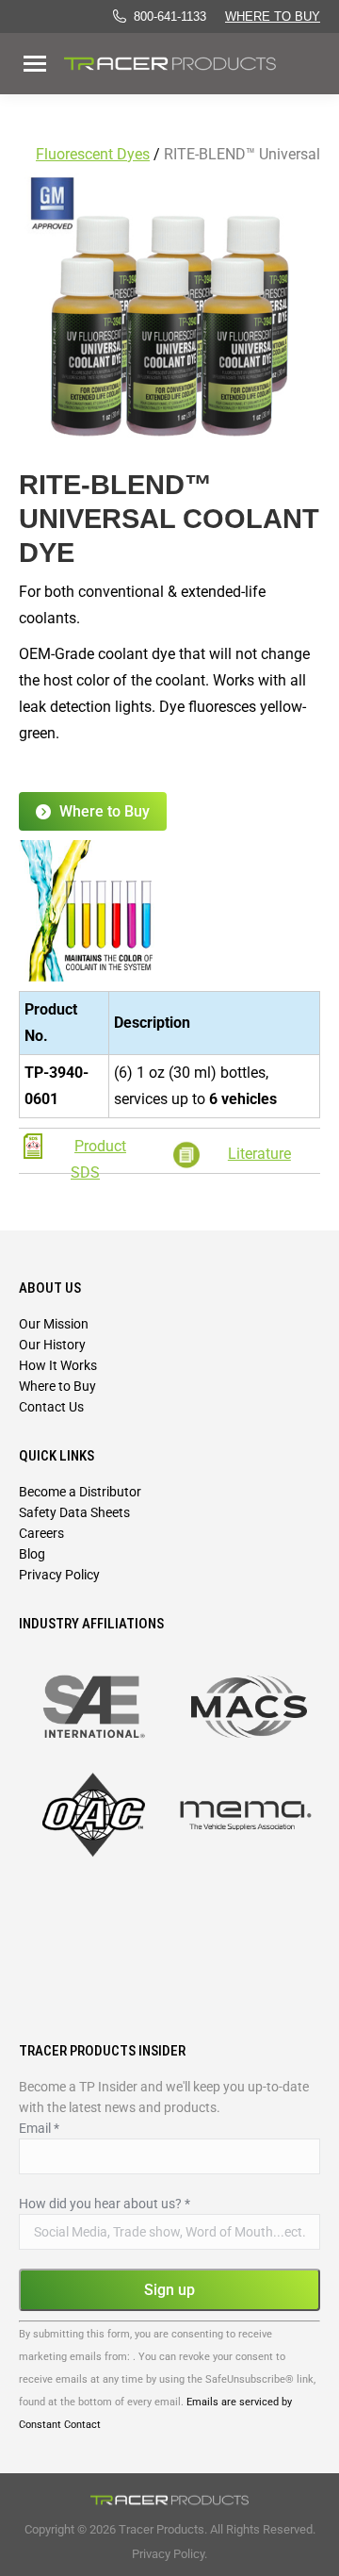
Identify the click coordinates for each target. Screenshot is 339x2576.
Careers (41, 1533)
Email (39, 2128)
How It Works (58, 1365)
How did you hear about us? (105, 2204)
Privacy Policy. (169, 2554)
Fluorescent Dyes (93, 154)
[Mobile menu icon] (35, 64)
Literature (259, 1154)
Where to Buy (273, 17)
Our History (52, 1345)
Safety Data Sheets (74, 1512)
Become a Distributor (80, 1492)
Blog (32, 1554)
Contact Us (51, 1407)
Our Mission (54, 1324)
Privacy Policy (59, 1575)
